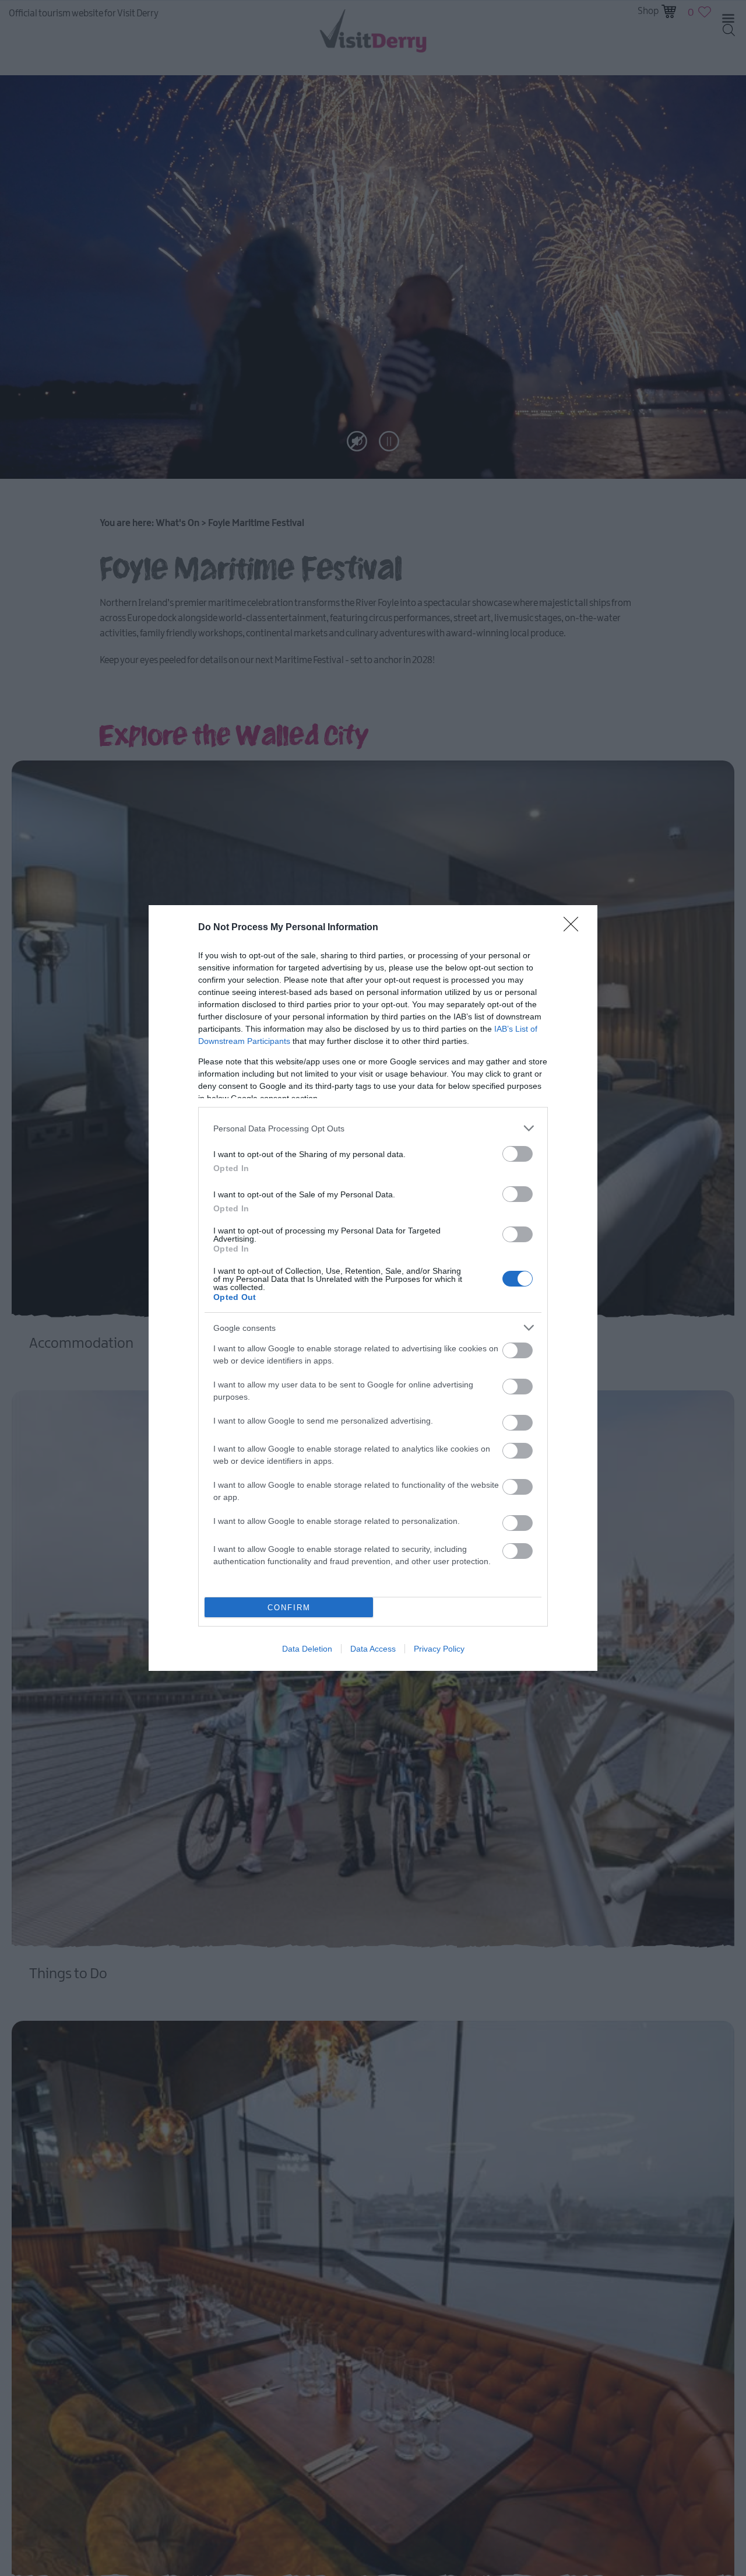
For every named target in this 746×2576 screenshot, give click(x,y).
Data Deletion (307, 1649)
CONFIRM (289, 1608)
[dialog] (373, 1288)
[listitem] (373, 1128)
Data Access (373, 1649)
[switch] (518, 1154)
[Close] (575, 928)
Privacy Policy (439, 1649)
